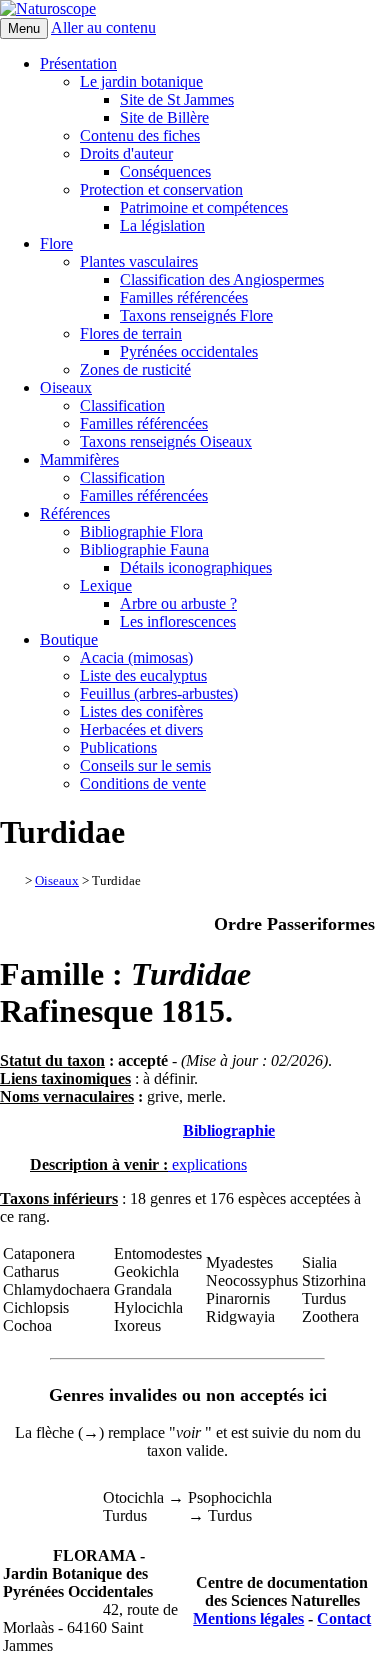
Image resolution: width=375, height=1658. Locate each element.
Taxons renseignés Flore (196, 315)
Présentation (78, 63)
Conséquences (165, 171)
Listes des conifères (141, 711)
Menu (24, 28)
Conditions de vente (143, 783)
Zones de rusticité (135, 369)
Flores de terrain (131, 333)
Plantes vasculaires (139, 261)
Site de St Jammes (177, 99)
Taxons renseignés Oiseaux (166, 441)
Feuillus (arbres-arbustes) (159, 693)
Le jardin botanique (141, 81)
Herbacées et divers (141, 729)
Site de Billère (164, 117)
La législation (162, 225)
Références (75, 513)
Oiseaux (66, 387)
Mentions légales (248, 1618)
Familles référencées (184, 297)
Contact (344, 1618)
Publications (118, 747)
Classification (122, 405)
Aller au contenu (103, 27)
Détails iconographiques (196, 567)
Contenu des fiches (140, 135)
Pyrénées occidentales (189, 351)
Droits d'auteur (126, 153)
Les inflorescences (178, 621)
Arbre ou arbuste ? (178, 603)
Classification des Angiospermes (222, 279)
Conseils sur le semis (145, 765)
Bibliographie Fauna (144, 549)
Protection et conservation (161, 189)
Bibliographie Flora (141, 531)
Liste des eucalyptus (143, 675)
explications (207, 1164)
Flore (56, 243)
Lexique (106, 585)
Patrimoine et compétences (204, 207)
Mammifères (79, 459)
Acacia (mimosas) (136, 657)
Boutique (69, 639)
